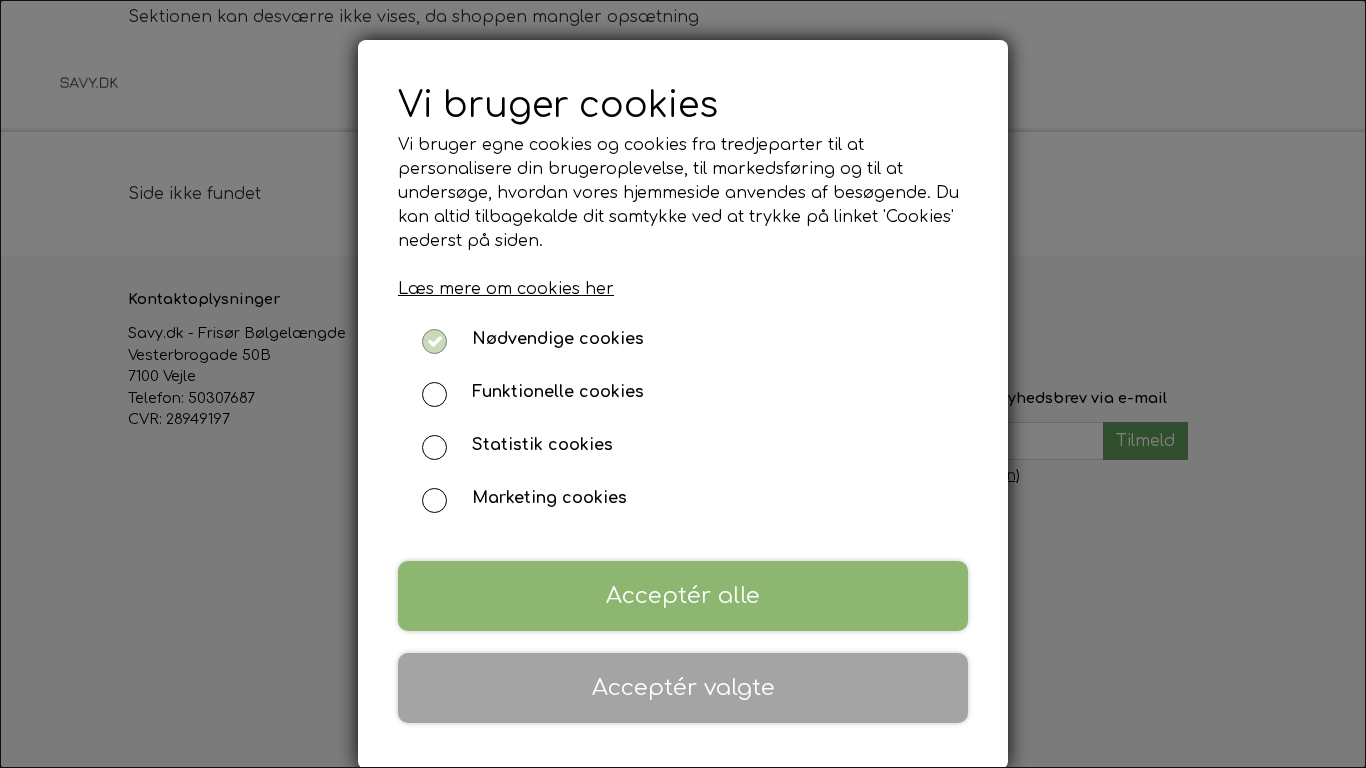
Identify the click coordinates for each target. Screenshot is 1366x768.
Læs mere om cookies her (506, 289)
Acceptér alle (683, 595)
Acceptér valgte (683, 687)
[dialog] (683, 384)
